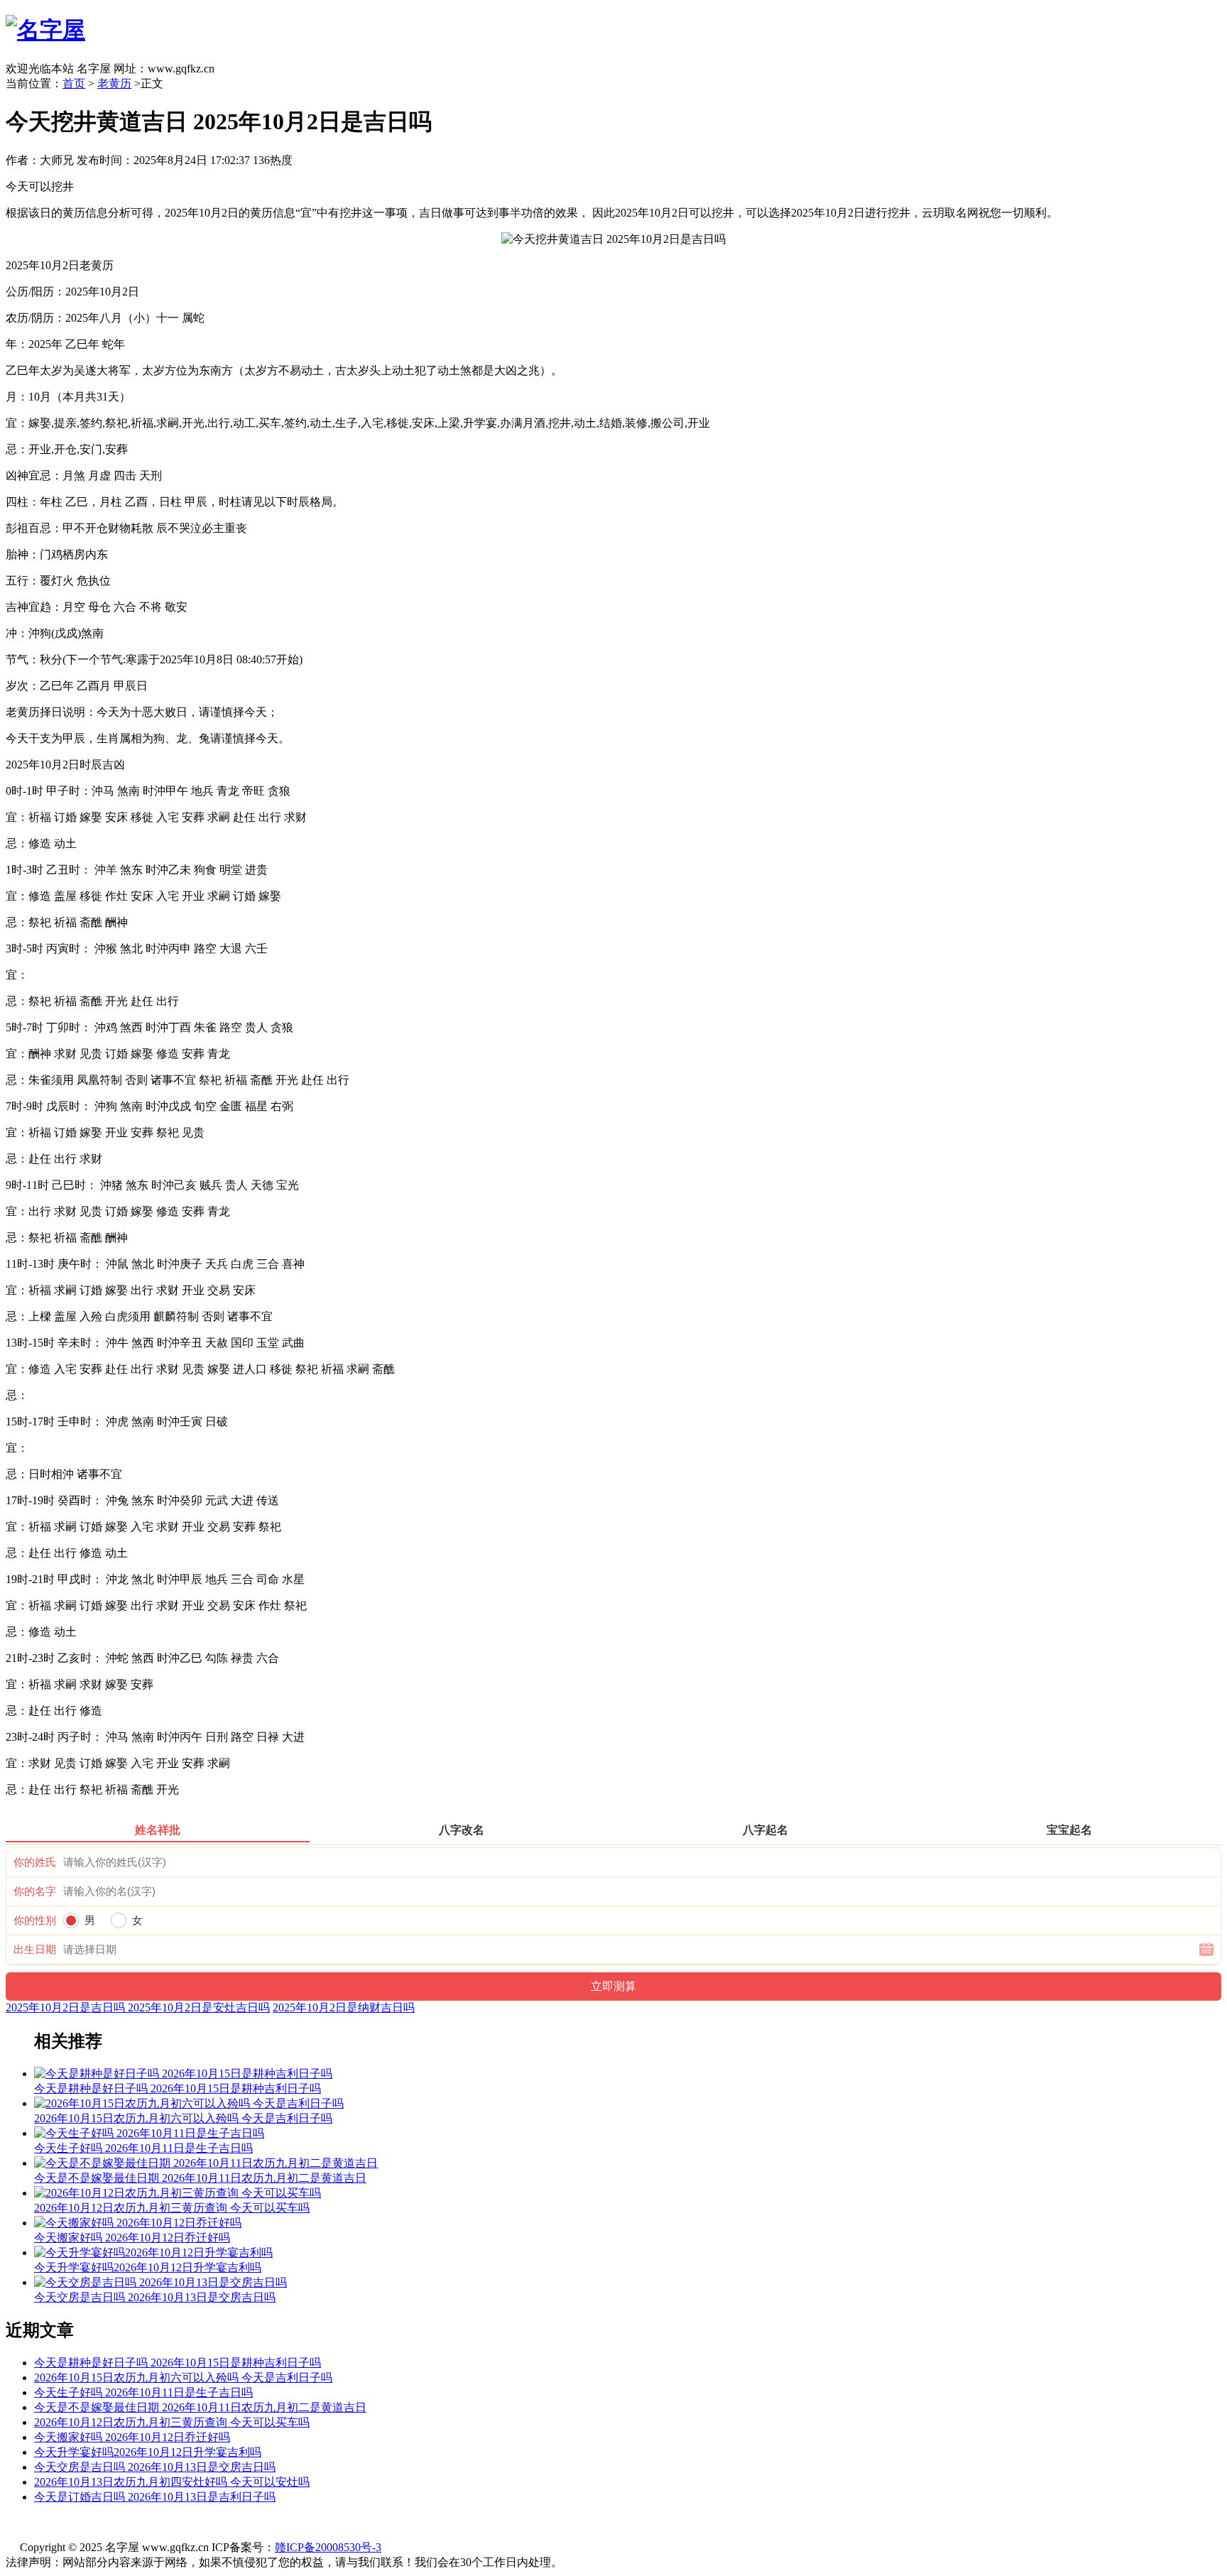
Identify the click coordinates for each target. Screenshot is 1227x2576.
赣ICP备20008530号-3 (328, 2547)
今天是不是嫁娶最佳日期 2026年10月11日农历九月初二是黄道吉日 (200, 2407)
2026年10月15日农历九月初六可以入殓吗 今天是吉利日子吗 (183, 2377)
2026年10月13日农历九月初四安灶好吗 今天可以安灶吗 (172, 2482)
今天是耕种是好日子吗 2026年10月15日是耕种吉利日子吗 (178, 2363)
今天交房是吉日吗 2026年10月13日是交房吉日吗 (155, 2467)
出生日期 (35, 1950)
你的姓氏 (35, 1862)
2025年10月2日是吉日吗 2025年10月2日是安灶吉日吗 (138, 2007)
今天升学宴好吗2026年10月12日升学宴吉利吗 (148, 2452)
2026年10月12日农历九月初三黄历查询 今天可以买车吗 (172, 2422)
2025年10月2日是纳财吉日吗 (344, 2007)
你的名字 (35, 1891)
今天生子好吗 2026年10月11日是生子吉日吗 (143, 2392)
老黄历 (114, 83)
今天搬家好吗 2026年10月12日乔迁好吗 (132, 2437)
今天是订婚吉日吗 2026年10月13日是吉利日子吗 (155, 2497)
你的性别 (35, 1920)
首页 (74, 83)
